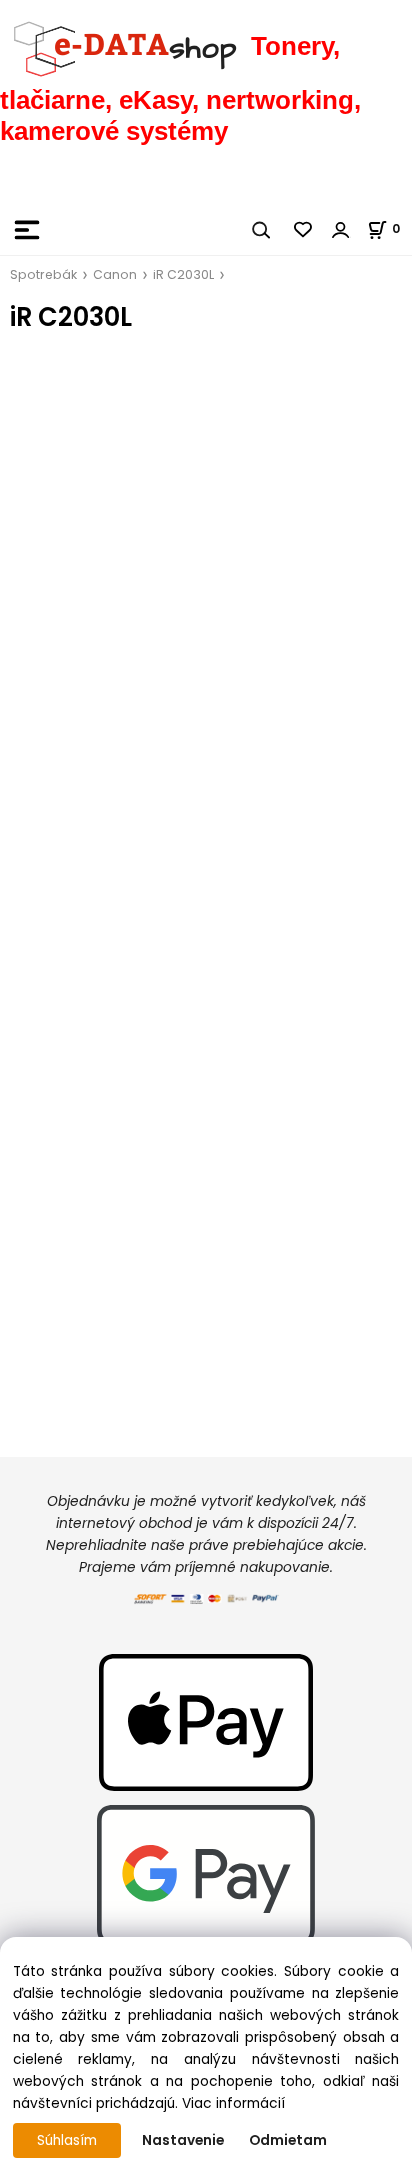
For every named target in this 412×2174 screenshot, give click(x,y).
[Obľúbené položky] (304, 230)
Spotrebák (43, 274)
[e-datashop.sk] (125, 46)
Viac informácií (233, 2103)
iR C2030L (183, 274)
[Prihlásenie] (341, 230)
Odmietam (288, 2140)
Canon (115, 274)
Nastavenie (183, 2140)
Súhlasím (67, 2140)
